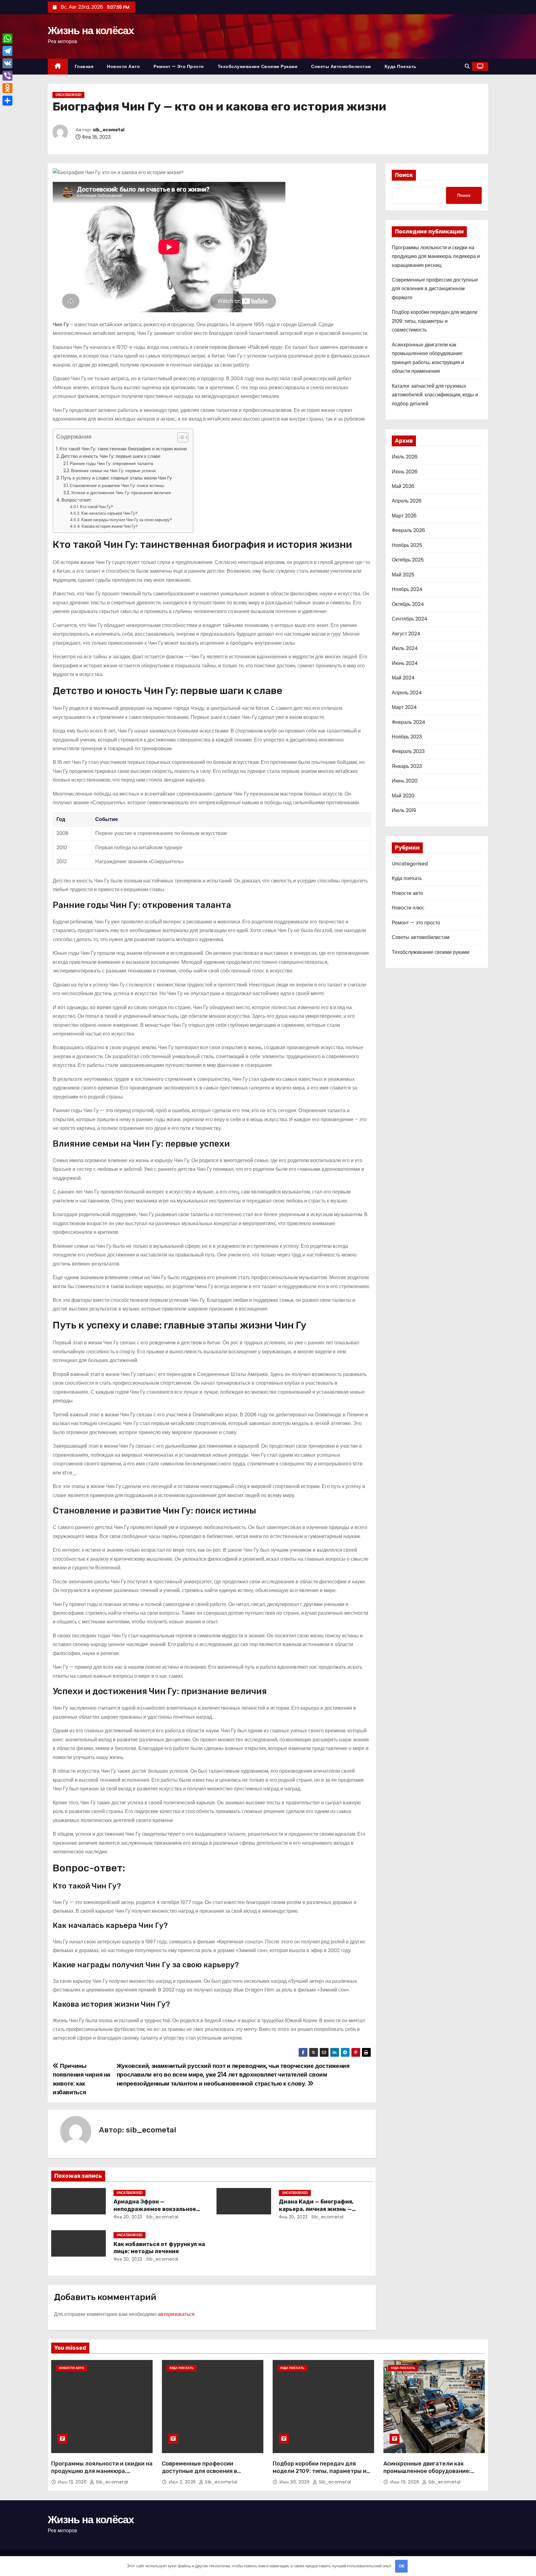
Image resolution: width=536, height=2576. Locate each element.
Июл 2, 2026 (183, 2482)
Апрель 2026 (407, 501)
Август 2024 (406, 634)
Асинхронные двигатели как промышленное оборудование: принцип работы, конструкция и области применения (429, 2475)
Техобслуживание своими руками (258, 66)
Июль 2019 (404, 810)
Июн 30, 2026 (295, 2482)
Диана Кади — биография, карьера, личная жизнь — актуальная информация (316, 2209)
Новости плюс (408, 908)
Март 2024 (404, 707)
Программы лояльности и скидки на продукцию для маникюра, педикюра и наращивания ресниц (436, 256)
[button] (467, 66)
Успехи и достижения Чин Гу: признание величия (121, 493)
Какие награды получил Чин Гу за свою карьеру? (127, 520)
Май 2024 (403, 678)
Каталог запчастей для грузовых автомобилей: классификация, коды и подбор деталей (435, 395)
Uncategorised (68, 95)
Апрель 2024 (407, 693)
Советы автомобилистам (341, 66)
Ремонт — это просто (179, 66)
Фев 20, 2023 (128, 2217)
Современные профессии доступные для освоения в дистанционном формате (435, 289)
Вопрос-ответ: (77, 500)
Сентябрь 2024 (410, 619)
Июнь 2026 (405, 472)
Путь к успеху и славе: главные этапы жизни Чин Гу (116, 478)
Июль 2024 (405, 648)
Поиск (404, 175)
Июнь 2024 (405, 663)
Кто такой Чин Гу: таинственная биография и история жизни (123, 449)
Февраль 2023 (408, 751)
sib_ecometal (109, 130)
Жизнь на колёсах (91, 30)
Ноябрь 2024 (407, 589)
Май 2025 (403, 575)
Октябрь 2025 (408, 560)
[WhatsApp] (7, 38)
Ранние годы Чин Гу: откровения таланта (112, 463)
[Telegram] (7, 51)
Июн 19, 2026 (405, 2482)
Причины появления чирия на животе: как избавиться (82, 2079)
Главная (84, 66)
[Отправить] (7, 101)
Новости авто (123, 66)
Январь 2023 (407, 766)
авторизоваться (176, 2314)
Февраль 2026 (408, 530)
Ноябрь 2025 (407, 545)
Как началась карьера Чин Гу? (109, 513)
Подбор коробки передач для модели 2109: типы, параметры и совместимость (435, 321)
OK (402, 2566)
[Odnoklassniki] (7, 88)
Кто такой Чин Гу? (97, 507)
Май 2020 (403, 796)
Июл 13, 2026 (73, 2482)
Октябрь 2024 (408, 604)
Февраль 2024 (409, 722)
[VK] (7, 63)
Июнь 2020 (405, 781)
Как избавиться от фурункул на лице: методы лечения (159, 2248)
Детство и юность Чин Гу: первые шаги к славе (111, 456)
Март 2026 (404, 516)
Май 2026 (403, 486)
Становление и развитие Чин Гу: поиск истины (117, 485)
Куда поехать (401, 66)
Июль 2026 (405, 457)
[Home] (58, 67)
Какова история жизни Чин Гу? (110, 526)
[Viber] (7, 76)
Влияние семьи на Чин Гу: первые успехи (113, 471)
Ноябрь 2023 (407, 737)
